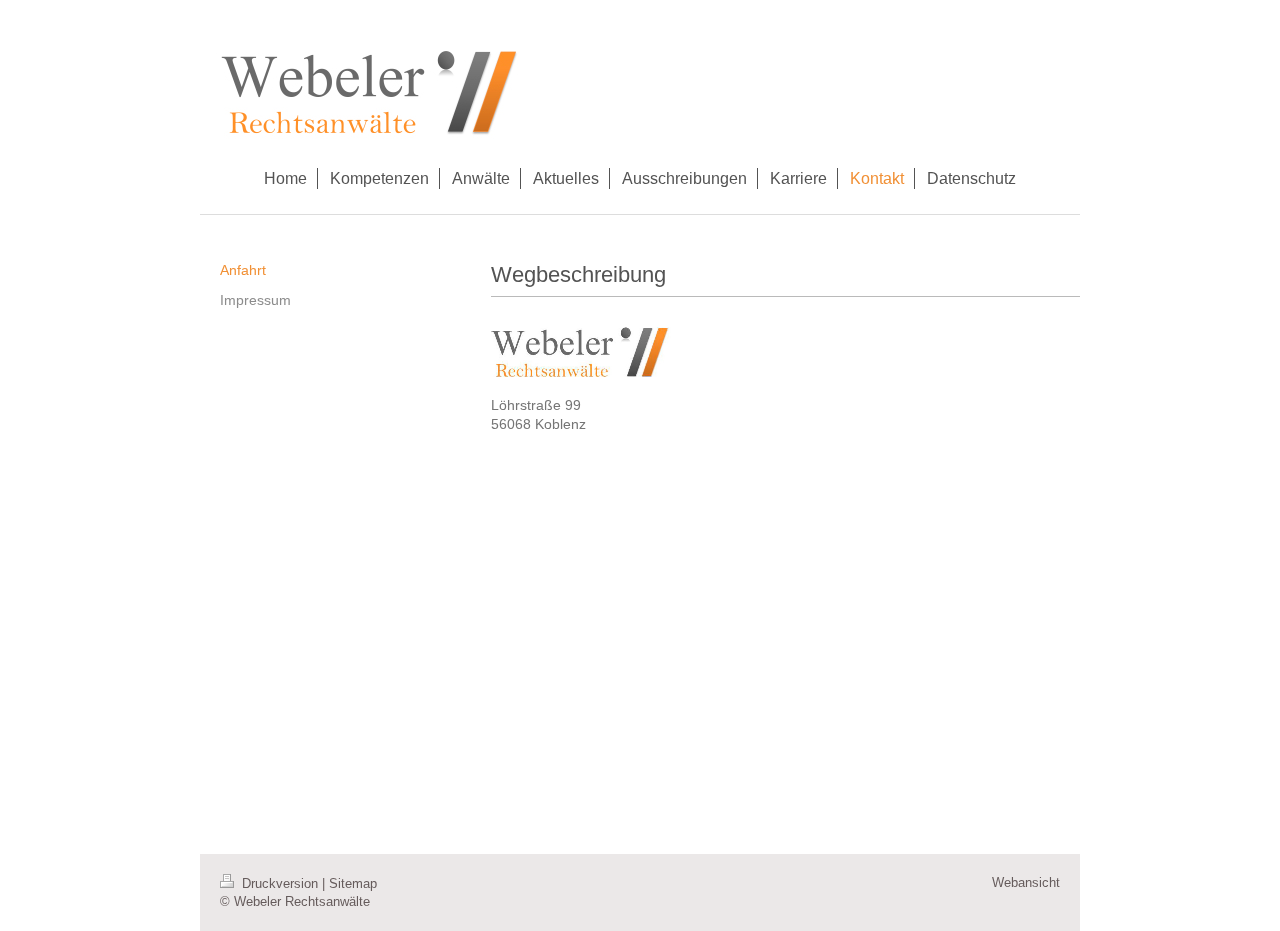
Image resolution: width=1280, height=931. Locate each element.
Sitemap (353, 883)
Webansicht (1026, 882)
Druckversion (280, 883)
